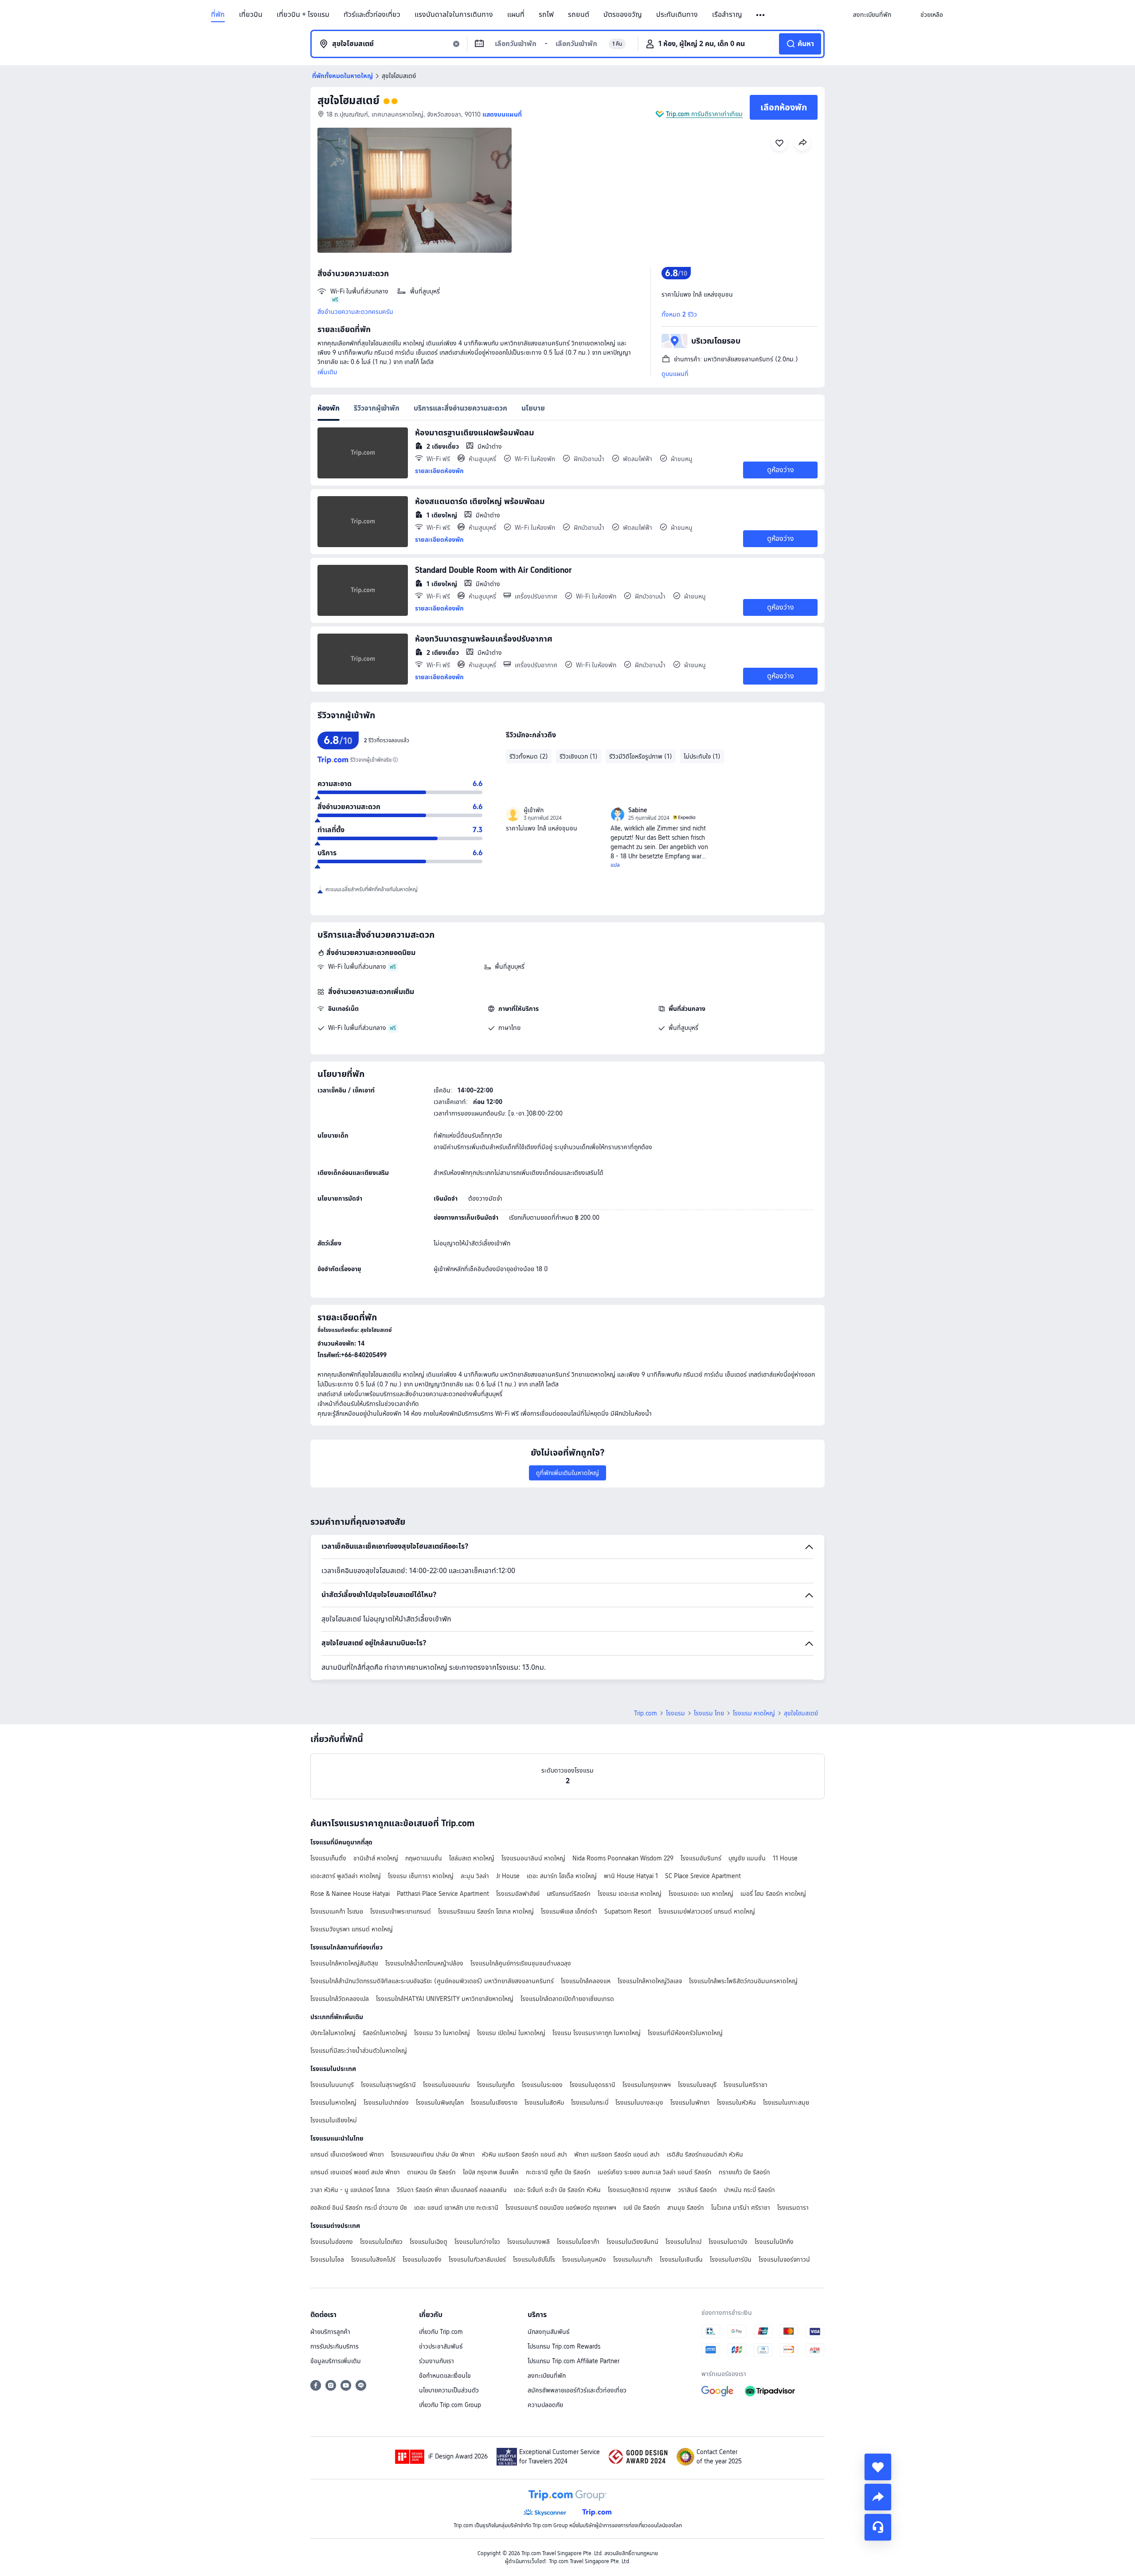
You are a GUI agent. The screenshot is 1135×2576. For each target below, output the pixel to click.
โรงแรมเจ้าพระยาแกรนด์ (401, 1911)
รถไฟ (546, 15)
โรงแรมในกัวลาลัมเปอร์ (477, 2259)
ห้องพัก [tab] (329, 408)
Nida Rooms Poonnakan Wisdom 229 (623, 1858)
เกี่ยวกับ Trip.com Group (450, 2405)
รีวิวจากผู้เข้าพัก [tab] (377, 408)
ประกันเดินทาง (677, 15)
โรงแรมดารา (793, 2208)
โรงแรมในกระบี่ (590, 2102)
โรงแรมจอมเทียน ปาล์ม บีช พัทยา (433, 2154)
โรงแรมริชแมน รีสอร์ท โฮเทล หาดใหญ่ (486, 1911)
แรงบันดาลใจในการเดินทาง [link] (454, 15)
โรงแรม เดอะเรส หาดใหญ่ (630, 1894)
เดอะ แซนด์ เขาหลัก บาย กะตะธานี (456, 2208)
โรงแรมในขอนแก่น (446, 2085)
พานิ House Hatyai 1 (631, 1876)
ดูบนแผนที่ (675, 374)
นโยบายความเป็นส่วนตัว (449, 2390)
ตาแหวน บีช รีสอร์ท (431, 2172)
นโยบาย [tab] (533, 408)
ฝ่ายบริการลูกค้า (330, 2332)
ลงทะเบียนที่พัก (547, 2376)
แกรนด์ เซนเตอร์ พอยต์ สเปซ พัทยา (355, 2172)
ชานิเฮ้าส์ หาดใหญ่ (376, 1858)
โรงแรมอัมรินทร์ (701, 1858)
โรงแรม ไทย (709, 1713)
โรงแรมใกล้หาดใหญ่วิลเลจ (650, 1981)
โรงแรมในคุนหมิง (584, 2259)
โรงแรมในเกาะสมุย (786, 2102)
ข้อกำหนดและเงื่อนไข (445, 2376)
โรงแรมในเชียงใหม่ (334, 2120)
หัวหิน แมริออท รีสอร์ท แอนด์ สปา (524, 2154)
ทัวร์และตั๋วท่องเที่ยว (372, 15)
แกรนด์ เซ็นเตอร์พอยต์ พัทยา (347, 2154)
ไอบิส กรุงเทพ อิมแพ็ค (491, 2172)
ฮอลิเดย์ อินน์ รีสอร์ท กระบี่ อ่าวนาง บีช (359, 2208)
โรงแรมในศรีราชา (746, 2085)
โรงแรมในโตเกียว (381, 2242)
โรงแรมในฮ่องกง (332, 2242)
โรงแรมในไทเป (683, 2242)
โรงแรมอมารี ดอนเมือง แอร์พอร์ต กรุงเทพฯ (561, 2208)
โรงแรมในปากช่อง (386, 2102)
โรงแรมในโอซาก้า (578, 2242)
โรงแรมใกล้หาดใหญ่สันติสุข (344, 1963)
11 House (785, 1858)
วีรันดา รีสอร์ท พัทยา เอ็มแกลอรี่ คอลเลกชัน (452, 2190)
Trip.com (646, 1713)
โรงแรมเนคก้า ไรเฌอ (337, 1911)
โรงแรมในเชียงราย (494, 2102)
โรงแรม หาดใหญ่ (754, 1713)
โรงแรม (675, 1713)
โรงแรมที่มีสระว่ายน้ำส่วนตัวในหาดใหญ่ (359, 2051)
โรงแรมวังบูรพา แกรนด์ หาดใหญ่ (352, 1929)
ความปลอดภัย (545, 2405)
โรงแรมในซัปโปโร (534, 2259)
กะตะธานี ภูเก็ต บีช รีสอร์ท (558, 2172)
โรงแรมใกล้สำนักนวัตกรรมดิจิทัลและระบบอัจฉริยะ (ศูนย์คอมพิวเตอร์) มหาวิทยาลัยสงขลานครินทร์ (432, 1981)
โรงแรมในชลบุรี (697, 2085)
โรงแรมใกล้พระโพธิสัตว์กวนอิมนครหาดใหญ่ (743, 1981)
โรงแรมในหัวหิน (736, 2102)
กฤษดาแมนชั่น (424, 1858)
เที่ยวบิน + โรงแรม (303, 15)
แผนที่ (516, 15)
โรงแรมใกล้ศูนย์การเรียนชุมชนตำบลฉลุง (521, 1963)
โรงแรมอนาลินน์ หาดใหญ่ (533, 1858)
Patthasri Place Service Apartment (443, 1894)
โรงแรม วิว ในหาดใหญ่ (442, 2033)
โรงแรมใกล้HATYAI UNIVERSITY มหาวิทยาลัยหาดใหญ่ (445, 1999)
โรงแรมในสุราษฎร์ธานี (388, 2085)
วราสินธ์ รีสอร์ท (697, 2190)
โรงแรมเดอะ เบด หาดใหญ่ (701, 1894)
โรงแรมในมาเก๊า (633, 2259)
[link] (872, 15)
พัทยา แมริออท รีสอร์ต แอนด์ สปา (617, 2154)
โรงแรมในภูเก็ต (496, 2085)
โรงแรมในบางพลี (528, 2242)
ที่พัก (218, 15)
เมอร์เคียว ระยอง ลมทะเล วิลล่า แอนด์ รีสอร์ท (655, 2172)
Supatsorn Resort (628, 1911)
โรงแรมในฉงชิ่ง (422, 2259)
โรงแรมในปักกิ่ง (774, 2242)
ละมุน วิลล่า (475, 1876)
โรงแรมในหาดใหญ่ (333, 2102)
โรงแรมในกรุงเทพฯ (647, 2085)
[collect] (878, 2467)
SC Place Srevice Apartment (703, 1876)
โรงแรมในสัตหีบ (544, 2102)
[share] (878, 2497)
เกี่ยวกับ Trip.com (441, 2332)
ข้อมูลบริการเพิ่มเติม (336, 2361)
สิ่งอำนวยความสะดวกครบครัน (355, 312)
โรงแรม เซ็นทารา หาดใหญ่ (421, 1876)
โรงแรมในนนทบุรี (332, 2085)
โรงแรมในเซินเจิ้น (681, 2259)
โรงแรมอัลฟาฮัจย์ (518, 1894)
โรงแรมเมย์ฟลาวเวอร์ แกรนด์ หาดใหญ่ (707, 1911)
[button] (761, 15)
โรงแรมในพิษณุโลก (440, 2102)
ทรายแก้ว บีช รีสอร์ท (744, 2172)
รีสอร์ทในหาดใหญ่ (385, 2033)
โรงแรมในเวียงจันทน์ (632, 2242)
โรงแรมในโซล (327, 2259)
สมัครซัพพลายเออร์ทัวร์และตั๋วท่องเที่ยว (577, 2390)
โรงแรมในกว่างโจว (477, 2242)
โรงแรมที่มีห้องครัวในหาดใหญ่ (685, 2033)
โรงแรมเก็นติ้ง (328, 1858)
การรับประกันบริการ (335, 2346)
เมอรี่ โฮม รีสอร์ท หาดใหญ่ (773, 1894)
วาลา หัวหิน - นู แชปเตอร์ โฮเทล (350, 2190)
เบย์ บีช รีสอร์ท (642, 2208)
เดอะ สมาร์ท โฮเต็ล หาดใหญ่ (562, 1876)
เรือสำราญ (727, 15)
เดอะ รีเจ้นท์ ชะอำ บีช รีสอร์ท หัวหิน (557, 2190)
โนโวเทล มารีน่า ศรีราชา (741, 2208)
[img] (415, 190)
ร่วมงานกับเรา (436, 2361)
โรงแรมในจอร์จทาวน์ (784, 2259)
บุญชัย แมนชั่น (747, 1858)
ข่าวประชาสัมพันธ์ (441, 2346)
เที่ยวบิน (251, 15)
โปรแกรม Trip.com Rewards (564, 2346)
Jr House (508, 1876)
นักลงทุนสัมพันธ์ (549, 2332)
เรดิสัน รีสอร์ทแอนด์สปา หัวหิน (705, 2154)
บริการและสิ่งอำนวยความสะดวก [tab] (460, 408)
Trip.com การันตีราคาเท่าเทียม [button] (704, 114)
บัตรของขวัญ (623, 15)
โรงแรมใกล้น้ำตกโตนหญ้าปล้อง (424, 1963)
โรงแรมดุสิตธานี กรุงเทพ (639, 2190)
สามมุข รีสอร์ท (686, 2208)
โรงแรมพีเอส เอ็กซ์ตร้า (569, 1911)
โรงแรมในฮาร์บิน (731, 2259)
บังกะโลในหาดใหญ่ (333, 2033)
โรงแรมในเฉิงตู (429, 2242)
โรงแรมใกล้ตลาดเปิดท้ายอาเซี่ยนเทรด (567, 1999)
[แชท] (878, 2527)
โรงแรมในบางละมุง (639, 2102)
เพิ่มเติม (327, 372)
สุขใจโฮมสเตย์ (348, 100)
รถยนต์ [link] (579, 15)
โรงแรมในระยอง (542, 2085)
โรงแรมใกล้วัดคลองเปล (340, 1999)
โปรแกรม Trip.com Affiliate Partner (573, 2361)
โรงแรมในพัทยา (690, 2102)
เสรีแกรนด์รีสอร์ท (569, 1894)
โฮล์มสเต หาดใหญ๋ (472, 1858)
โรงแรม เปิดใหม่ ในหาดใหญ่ (511, 2033)
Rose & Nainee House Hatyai (350, 1894)
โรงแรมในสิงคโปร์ (373, 2259)
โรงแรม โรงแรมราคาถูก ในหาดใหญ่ (597, 2033)
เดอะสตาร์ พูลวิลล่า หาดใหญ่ (346, 1876)
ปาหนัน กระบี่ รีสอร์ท (749, 2190)
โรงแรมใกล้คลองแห (586, 1981)
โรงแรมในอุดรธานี (593, 2085)
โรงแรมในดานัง (728, 2242)
